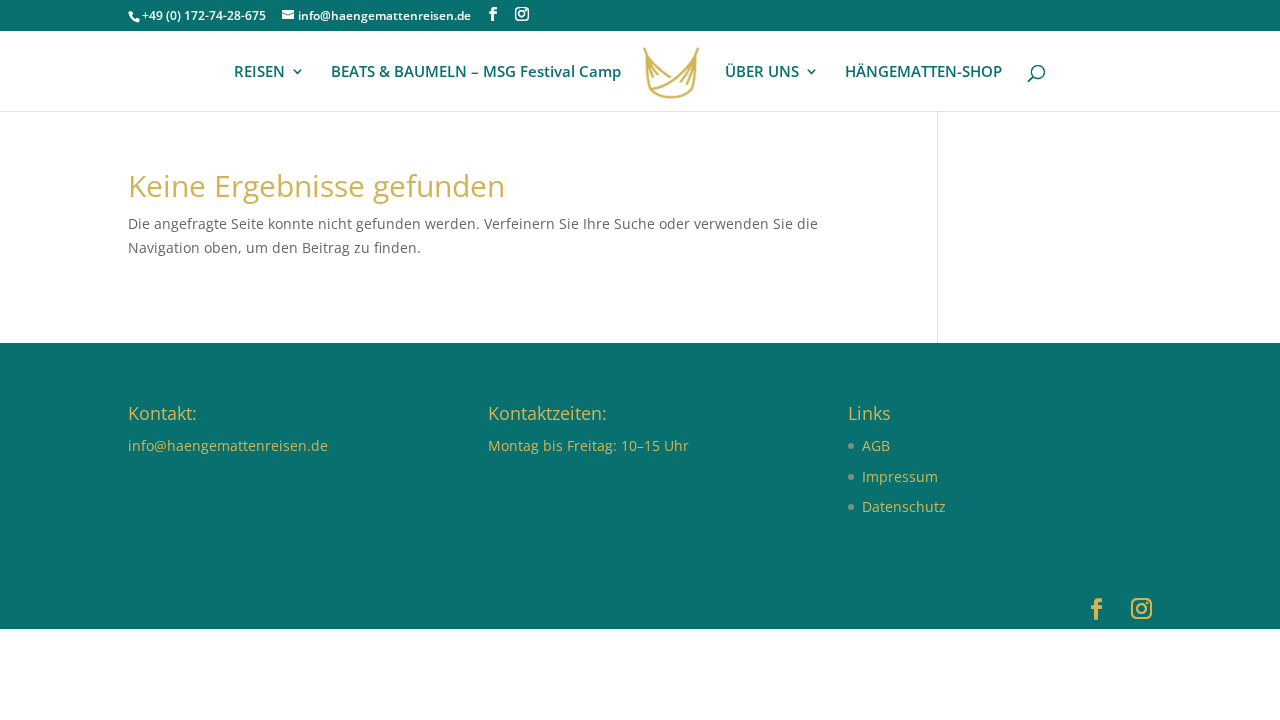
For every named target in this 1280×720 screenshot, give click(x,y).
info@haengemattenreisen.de (228, 445)
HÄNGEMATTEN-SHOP (923, 72)
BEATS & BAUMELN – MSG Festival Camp (476, 72)
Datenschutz (904, 506)
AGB (876, 445)
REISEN (259, 72)
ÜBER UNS (762, 72)
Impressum (900, 476)
